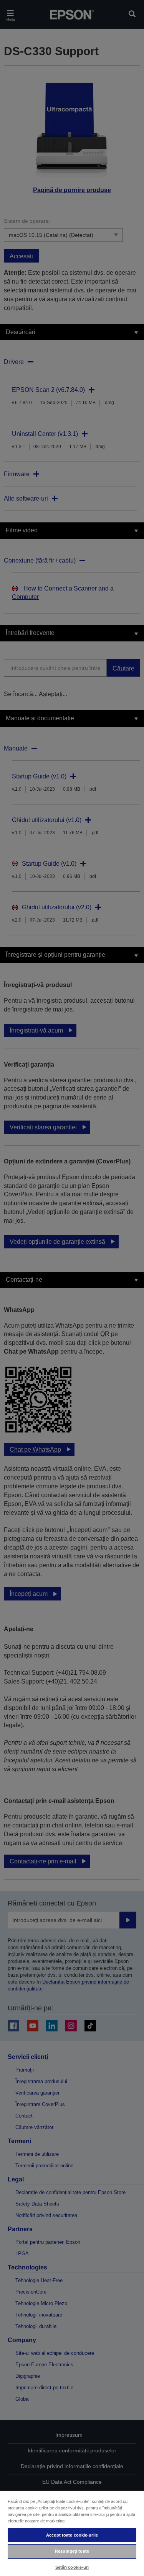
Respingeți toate (72, 2551)
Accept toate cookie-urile (72, 2535)
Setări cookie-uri (72, 2567)
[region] (72, 2533)
